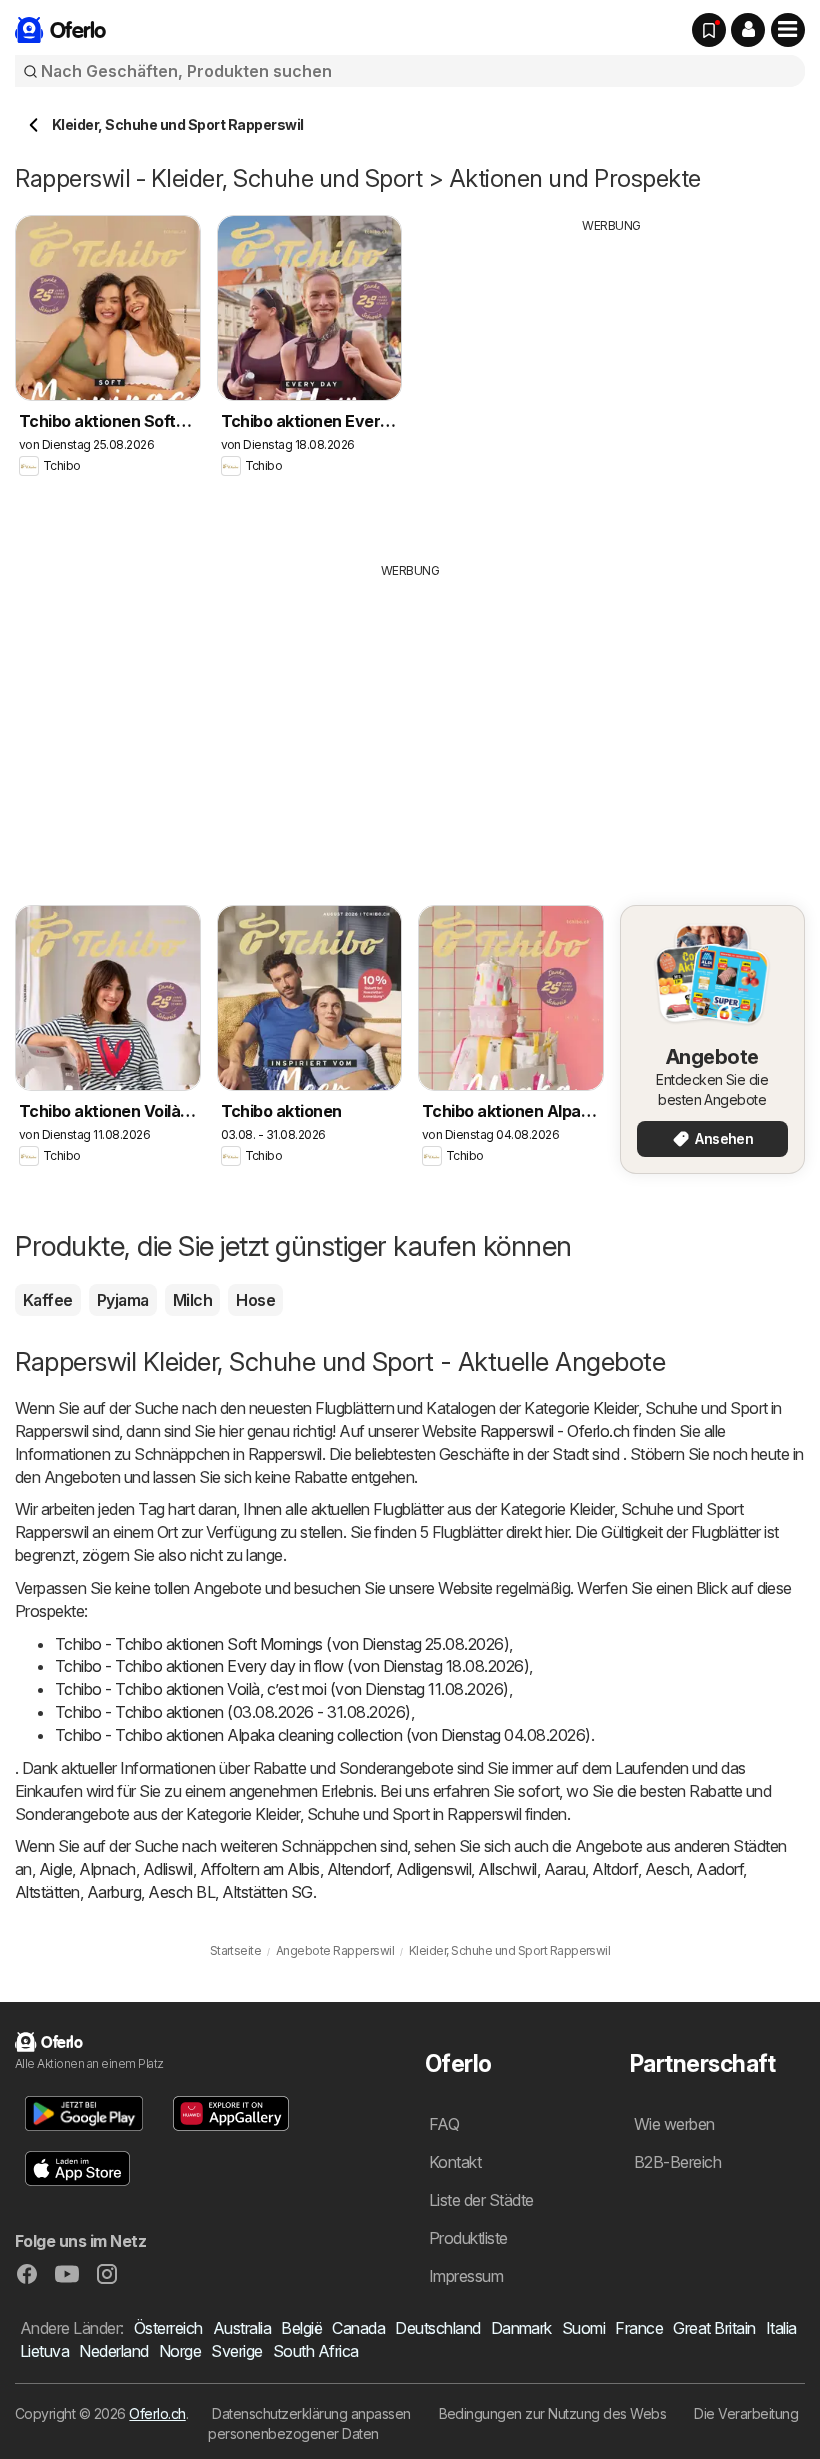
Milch (192, 1300)
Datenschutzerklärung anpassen (311, 2413)
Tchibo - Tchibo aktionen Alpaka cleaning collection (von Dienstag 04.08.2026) (323, 1735)
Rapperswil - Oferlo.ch (555, 1431)
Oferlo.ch (157, 2413)
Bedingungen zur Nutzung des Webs (553, 2413)
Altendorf (358, 1869)
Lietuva (44, 2351)
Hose (255, 1300)
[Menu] (788, 30)
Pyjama (123, 1300)
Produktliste (468, 2238)
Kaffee (48, 1300)
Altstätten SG (267, 1892)
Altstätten (47, 1892)
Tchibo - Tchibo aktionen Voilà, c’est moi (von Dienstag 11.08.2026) (282, 1689)
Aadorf (719, 1869)
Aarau (564, 1869)
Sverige (236, 2351)
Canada (358, 2328)
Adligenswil (433, 1869)
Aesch (667, 1869)
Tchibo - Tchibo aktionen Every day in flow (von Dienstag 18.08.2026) (292, 1666)
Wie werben (674, 2124)
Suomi (583, 2328)
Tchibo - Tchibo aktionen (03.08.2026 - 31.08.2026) (233, 1712)
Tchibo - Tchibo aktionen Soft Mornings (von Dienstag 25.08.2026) (282, 1644)
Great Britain (714, 2328)
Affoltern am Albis (260, 1869)
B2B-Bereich (677, 2162)
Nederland (113, 2351)
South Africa (316, 2351)
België (301, 2328)
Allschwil (507, 1869)
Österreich (168, 2328)
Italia (781, 2328)
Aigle (55, 1869)
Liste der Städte (481, 2200)
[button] (748, 30)
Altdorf (614, 1869)
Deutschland (437, 2328)
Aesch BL (181, 1892)
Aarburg (114, 1892)
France (639, 2328)
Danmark (521, 2328)
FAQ (444, 2124)
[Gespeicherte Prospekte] (709, 30)
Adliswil (168, 1869)
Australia (242, 2328)
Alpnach (107, 1869)
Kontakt (455, 2162)
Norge (180, 2351)
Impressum (466, 2276)
